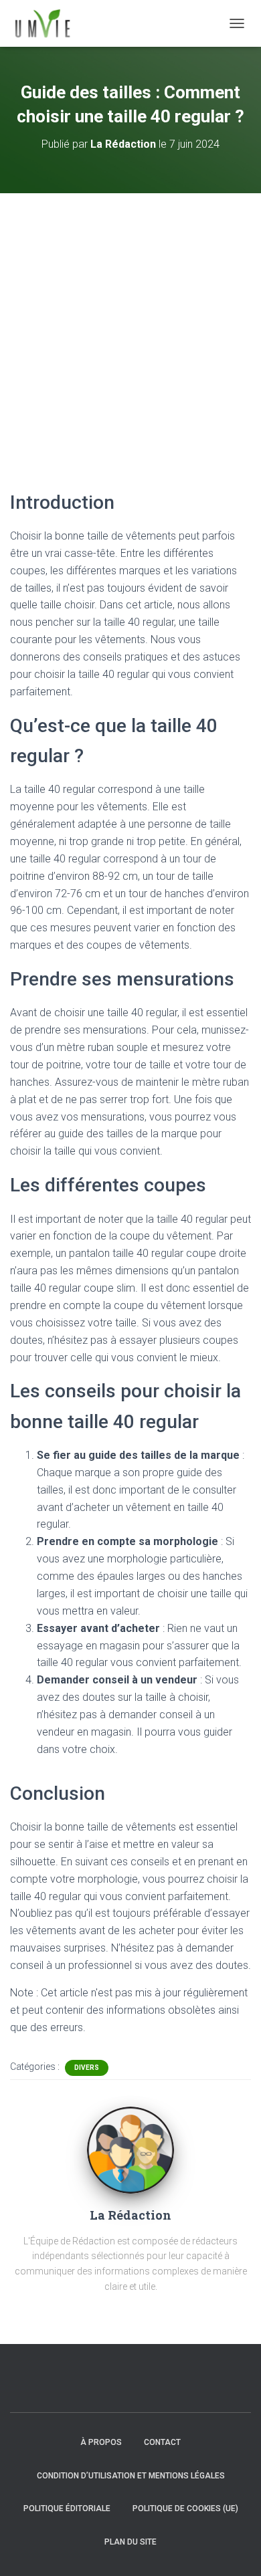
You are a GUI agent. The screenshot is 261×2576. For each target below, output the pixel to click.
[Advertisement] (130, 330)
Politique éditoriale (67, 2508)
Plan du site (130, 2542)
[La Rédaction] (130, 2149)
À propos (101, 2442)
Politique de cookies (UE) (185, 2508)
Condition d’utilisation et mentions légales (131, 2476)
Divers (87, 2068)
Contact (162, 2442)
